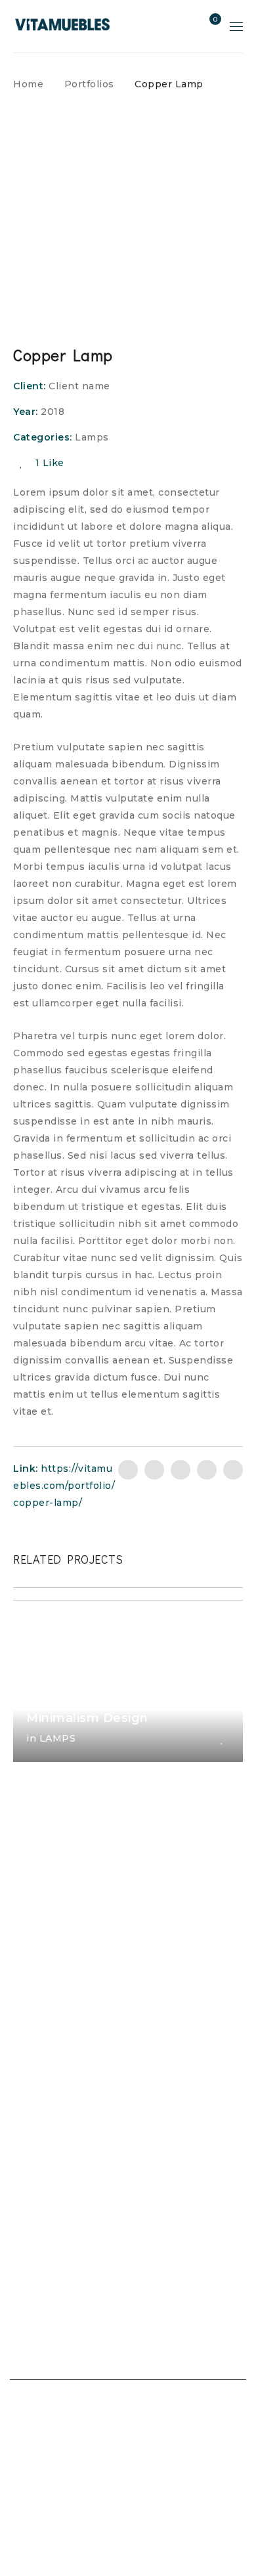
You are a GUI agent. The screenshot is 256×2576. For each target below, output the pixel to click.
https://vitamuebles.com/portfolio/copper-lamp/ (64, 1486)
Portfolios (89, 84)
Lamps (92, 437)
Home (28, 84)
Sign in (186, 26)
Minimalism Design (87, 1718)
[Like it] (222, 1739)
